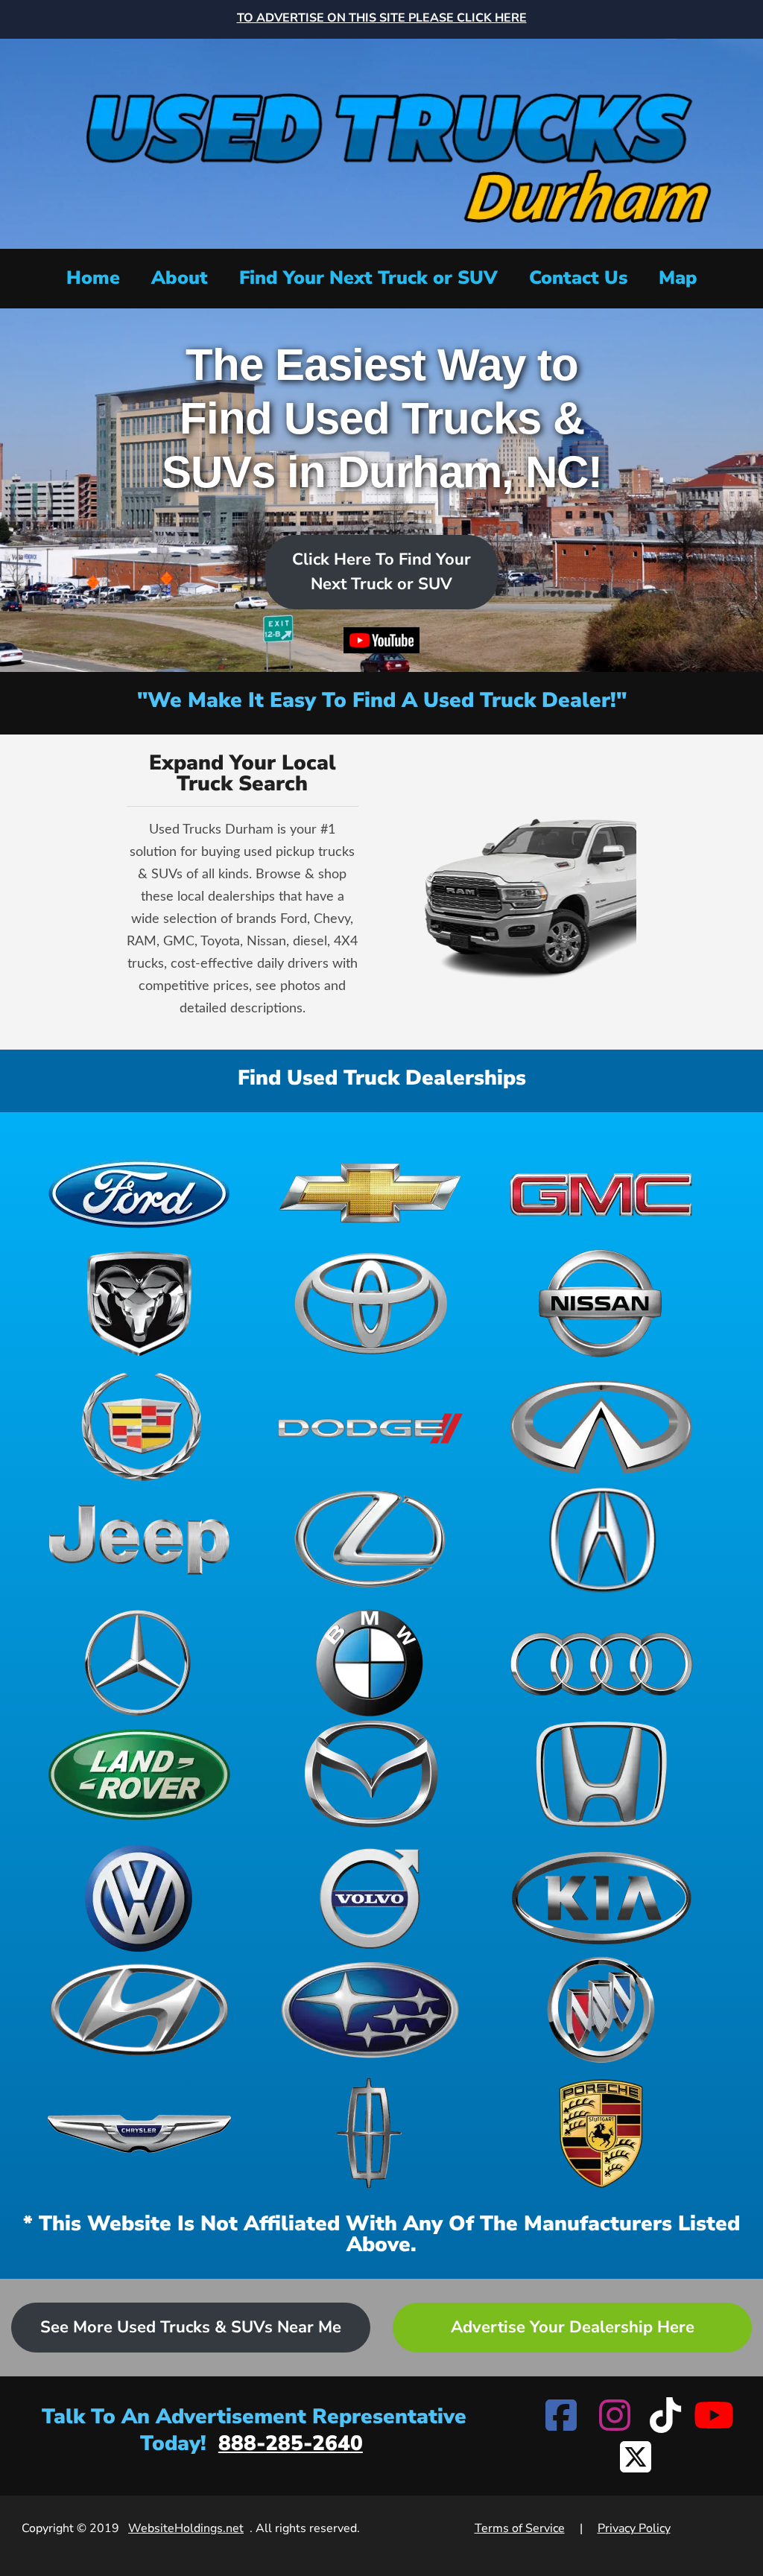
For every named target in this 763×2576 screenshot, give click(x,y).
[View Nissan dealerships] (601, 1304)
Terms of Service (520, 2528)
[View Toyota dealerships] (370, 1304)
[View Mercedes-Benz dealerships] (139, 1663)
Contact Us (578, 278)
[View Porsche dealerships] (601, 2134)
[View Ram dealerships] (139, 1304)
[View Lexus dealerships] (370, 1539)
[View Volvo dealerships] (370, 1898)
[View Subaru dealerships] (370, 2010)
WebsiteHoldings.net (186, 2528)
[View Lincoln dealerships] (370, 2134)
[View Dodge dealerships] (370, 1427)
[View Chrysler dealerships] (139, 2134)
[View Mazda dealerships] (370, 1774)
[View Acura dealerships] (601, 1539)
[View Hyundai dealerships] (139, 2010)
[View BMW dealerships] (370, 1663)
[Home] (381, 142)
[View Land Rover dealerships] (139, 1774)
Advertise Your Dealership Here (573, 2327)
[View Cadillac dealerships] (139, 1427)
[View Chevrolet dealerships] (370, 1192)
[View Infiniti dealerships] (601, 1427)
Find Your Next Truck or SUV (368, 278)
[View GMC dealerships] (601, 1192)
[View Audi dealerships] (601, 1663)
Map (678, 278)
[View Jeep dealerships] (139, 1539)
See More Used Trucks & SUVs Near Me (191, 2327)
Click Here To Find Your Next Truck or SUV (381, 572)
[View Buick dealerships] (601, 2010)
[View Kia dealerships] (601, 1898)
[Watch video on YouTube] (382, 644)
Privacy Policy (634, 2528)
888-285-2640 (291, 2443)
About (180, 278)
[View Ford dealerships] (139, 1192)
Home (93, 278)
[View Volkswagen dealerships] (139, 1898)
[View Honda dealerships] (601, 1774)
